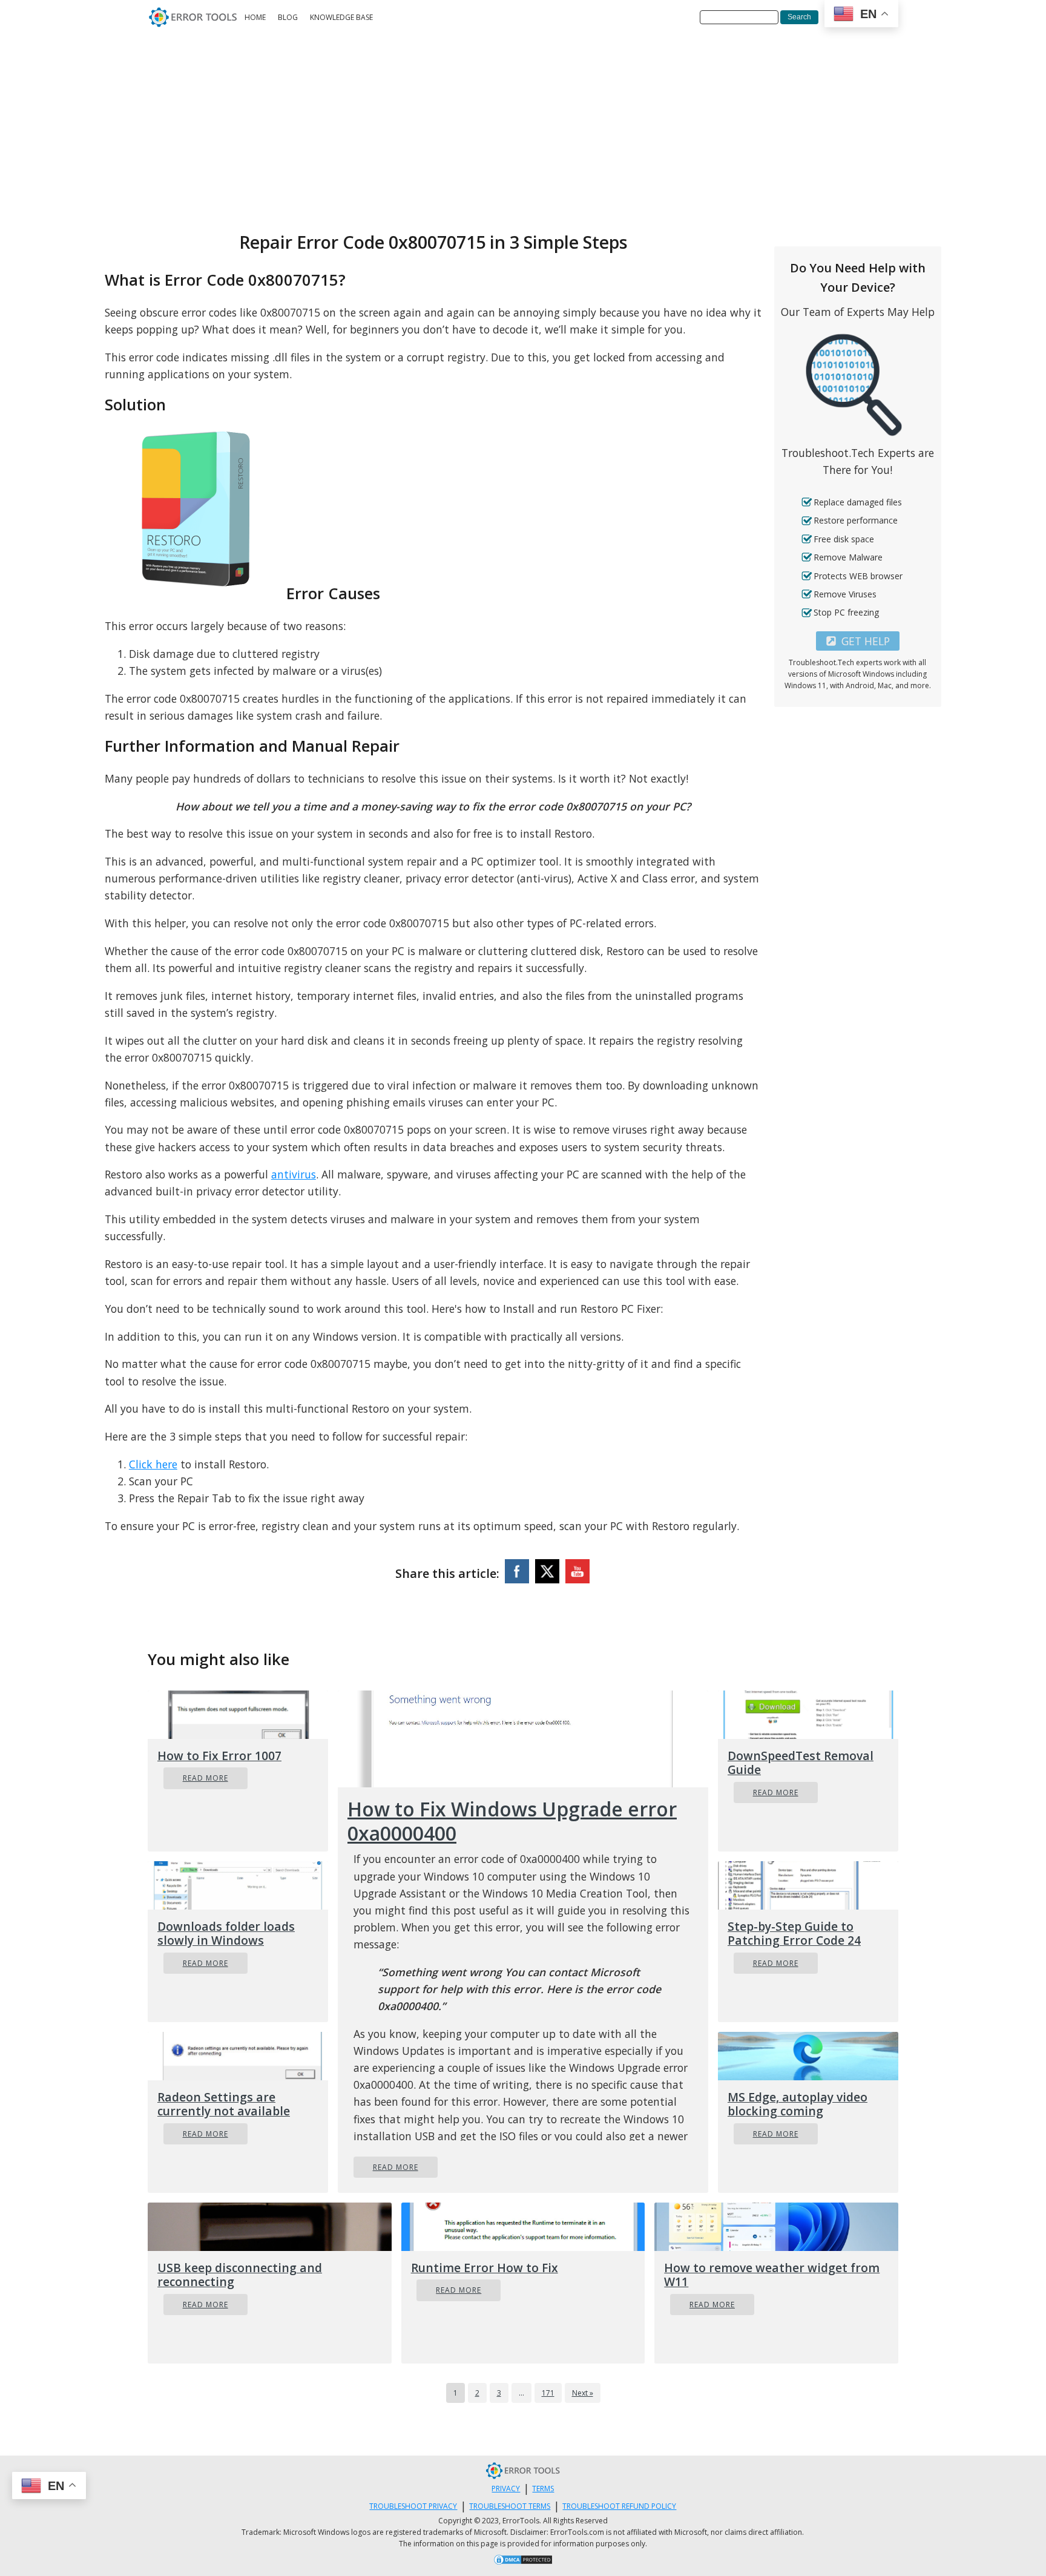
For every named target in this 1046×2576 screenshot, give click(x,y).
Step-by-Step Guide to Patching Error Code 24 (794, 1933)
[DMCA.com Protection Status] (523, 2561)
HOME (255, 17)
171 (548, 2393)
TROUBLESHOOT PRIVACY (413, 2506)
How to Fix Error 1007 (219, 1756)
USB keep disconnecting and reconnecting (240, 2275)
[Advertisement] (523, 125)
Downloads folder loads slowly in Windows (226, 1933)
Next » (583, 2393)
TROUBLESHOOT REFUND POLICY (619, 2506)
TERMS (543, 2489)
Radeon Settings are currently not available (224, 2104)
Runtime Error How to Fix (485, 2268)
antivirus (294, 1174)
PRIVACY (506, 2489)
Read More (206, 1778)
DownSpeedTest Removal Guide (801, 1763)
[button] (858, 641)
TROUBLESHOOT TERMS (510, 2506)
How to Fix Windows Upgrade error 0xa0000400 (512, 1821)
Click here (153, 1464)
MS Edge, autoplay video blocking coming (798, 2104)
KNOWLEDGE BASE (341, 17)
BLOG (288, 17)
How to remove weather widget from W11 (772, 2275)
